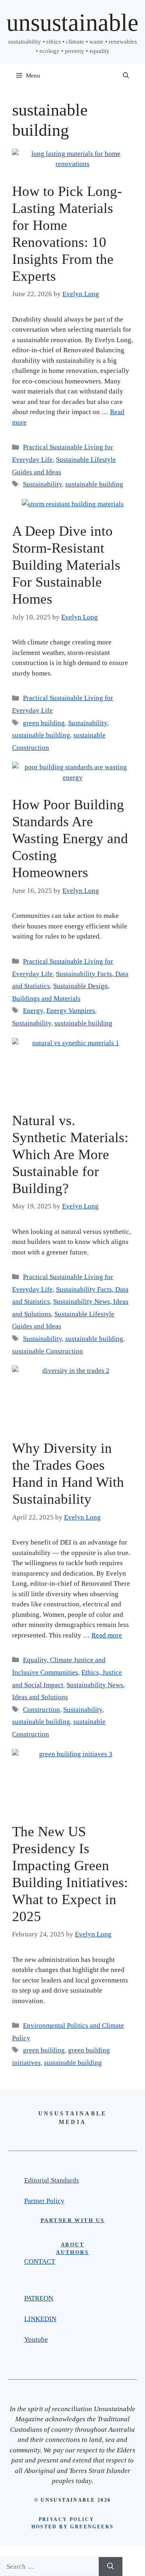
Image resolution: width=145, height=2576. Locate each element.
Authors (72, 2252)
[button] (126, 76)
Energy (33, 1011)
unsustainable (72, 23)
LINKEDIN (40, 2319)
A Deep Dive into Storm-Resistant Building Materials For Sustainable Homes (66, 565)
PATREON (39, 2298)
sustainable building (94, 484)
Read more (107, 1635)
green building (44, 723)
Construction (41, 1710)
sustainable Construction (48, 1351)
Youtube (36, 2339)
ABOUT (73, 2245)
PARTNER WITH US (73, 2220)
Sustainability (42, 484)
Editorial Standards (52, 2180)
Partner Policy (44, 2201)
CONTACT (40, 2261)
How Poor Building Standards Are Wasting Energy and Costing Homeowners (70, 839)
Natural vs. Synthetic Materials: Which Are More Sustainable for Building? (70, 1154)
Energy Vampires (71, 1011)
